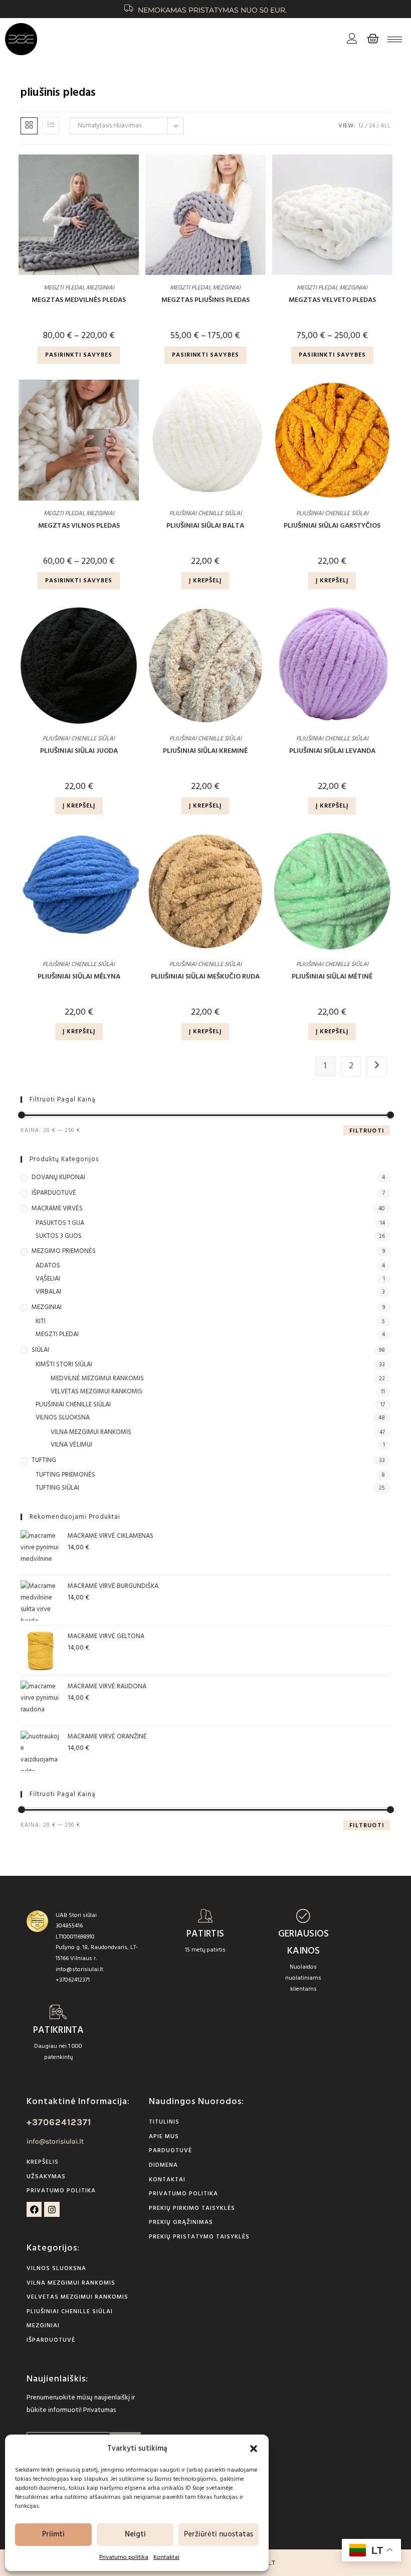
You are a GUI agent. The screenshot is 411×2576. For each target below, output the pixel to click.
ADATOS (48, 1266)
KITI (41, 1322)
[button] (254, 2449)
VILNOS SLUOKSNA (63, 1418)
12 (361, 126)
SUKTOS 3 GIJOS (59, 1236)
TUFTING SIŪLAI (57, 1488)
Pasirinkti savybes (79, 355)
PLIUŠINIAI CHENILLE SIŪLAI (205, 514)
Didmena (163, 2165)
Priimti (53, 2534)
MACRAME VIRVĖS (57, 1209)
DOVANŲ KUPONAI (58, 1178)
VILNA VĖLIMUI (71, 1445)
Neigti (135, 2534)
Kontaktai (166, 2557)
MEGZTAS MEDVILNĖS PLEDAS (79, 300)
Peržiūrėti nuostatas (219, 2534)
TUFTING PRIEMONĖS (65, 1475)
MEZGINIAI (100, 288)
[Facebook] (34, 2210)
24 (372, 126)
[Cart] (373, 39)
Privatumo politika (124, 2557)
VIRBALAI (48, 1292)
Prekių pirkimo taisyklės (192, 2208)
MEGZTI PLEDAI (64, 288)
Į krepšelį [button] (205, 581)
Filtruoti (367, 1131)
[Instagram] (52, 2210)
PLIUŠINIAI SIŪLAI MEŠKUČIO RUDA (205, 977)
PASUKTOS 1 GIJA (60, 1223)
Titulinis (164, 2122)
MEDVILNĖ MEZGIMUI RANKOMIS (97, 1379)
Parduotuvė (170, 2151)
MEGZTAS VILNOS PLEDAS (79, 526)
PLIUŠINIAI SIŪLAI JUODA (79, 751)
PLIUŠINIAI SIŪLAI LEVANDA (332, 751)
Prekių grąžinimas (181, 2222)
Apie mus (164, 2137)
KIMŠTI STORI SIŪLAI (64, 1365)
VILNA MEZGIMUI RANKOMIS (91, 1432)
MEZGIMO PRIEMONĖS (64, 1251)
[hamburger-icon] (395, 39)
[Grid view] (29, 126)
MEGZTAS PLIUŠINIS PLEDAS (205, 300)
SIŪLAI (40, 1350)
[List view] (51, 126)
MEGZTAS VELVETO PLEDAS (332, 300)
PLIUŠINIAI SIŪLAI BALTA (205, 526)
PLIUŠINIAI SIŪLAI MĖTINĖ (332, 977)
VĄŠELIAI (48, 1279)
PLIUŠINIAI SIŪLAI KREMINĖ (205, 751)
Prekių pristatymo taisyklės (199, 2237)
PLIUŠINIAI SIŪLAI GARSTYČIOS (332, 526)
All (385, 126)
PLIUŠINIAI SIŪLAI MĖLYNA (79, 977)
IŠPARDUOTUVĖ (54, 1193)
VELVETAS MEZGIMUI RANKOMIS (96, 1392)
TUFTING (44, 1461)
